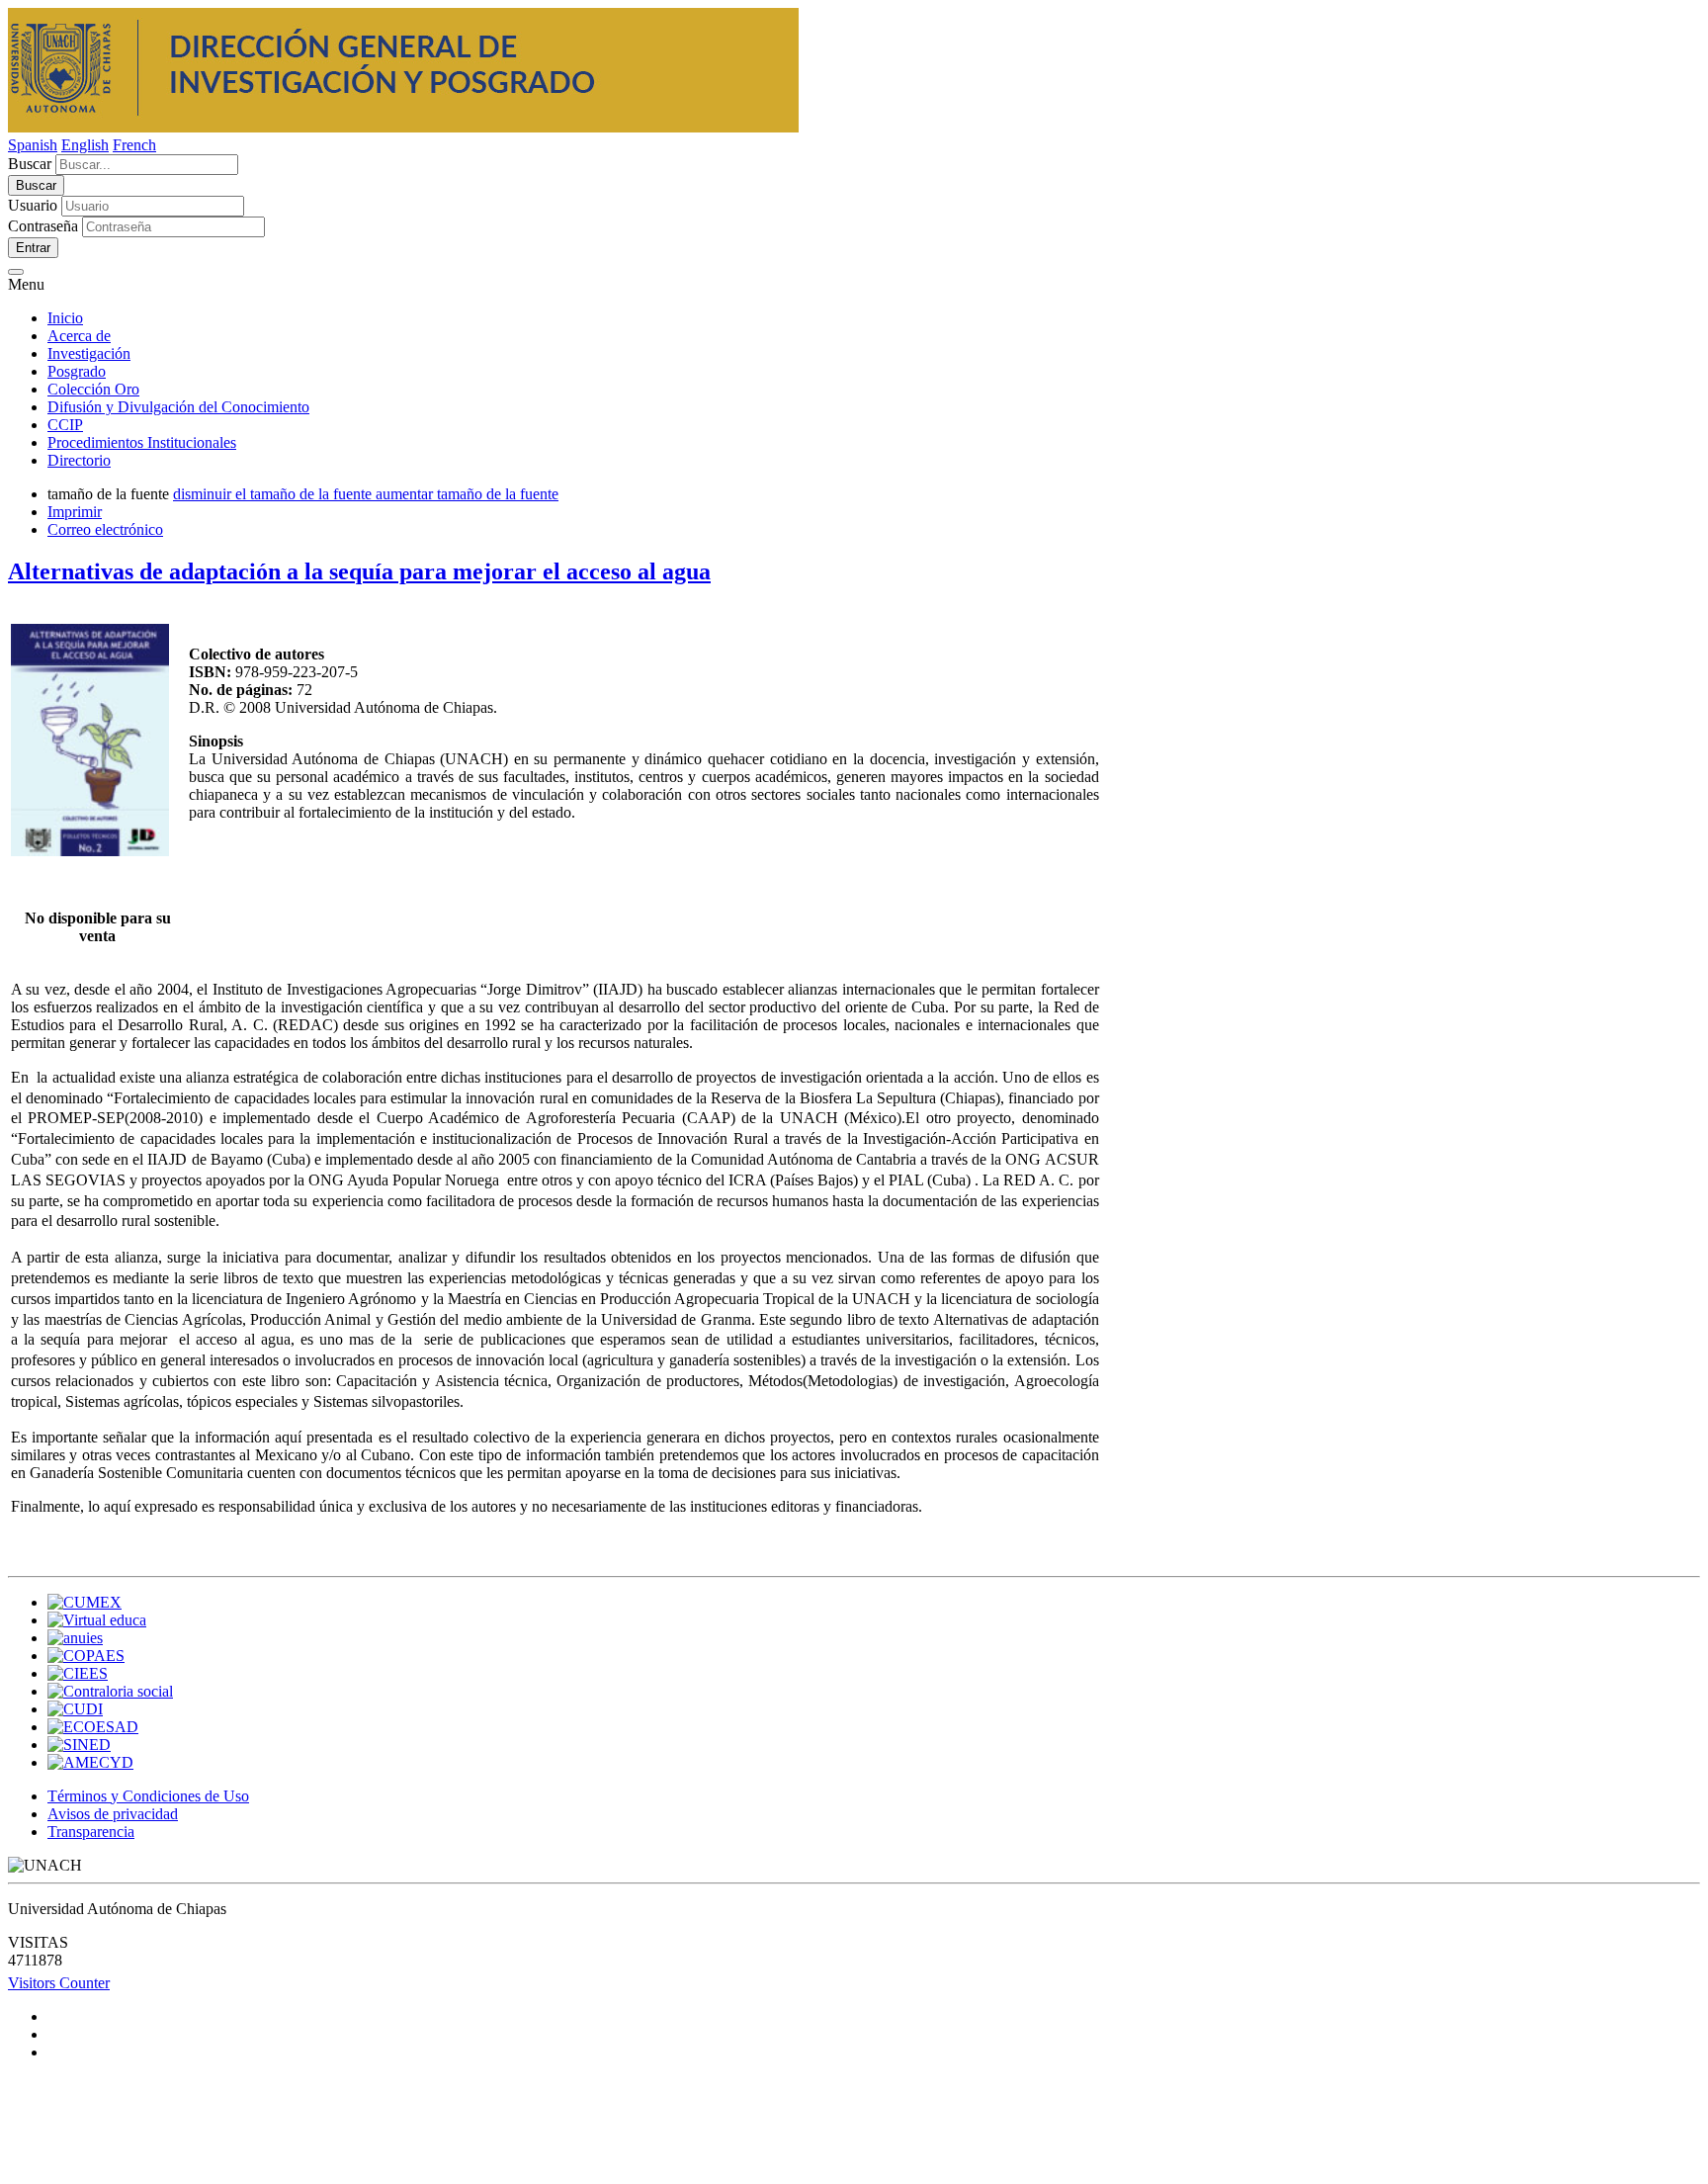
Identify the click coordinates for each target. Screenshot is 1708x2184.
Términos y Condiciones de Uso (148, 1796)
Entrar (33, 248)
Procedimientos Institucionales (142, 442)
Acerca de (79, 336)
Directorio (79, 460)
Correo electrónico (105, 529)
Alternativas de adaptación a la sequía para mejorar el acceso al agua (359, 571)
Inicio (65, 318)
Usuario (33, 205)
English (85, 145)
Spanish (33, 145)
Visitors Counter (59, 1983)
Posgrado (77, 371)
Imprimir (75, 512)
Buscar (30, 164)
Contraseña (43, 226)
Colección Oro (93, 389)
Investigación (89, 353)
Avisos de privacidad (113, 1814)
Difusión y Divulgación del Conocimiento (178, 407)
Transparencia (91, 1832)
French (134, 145)
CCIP (65, 425)
